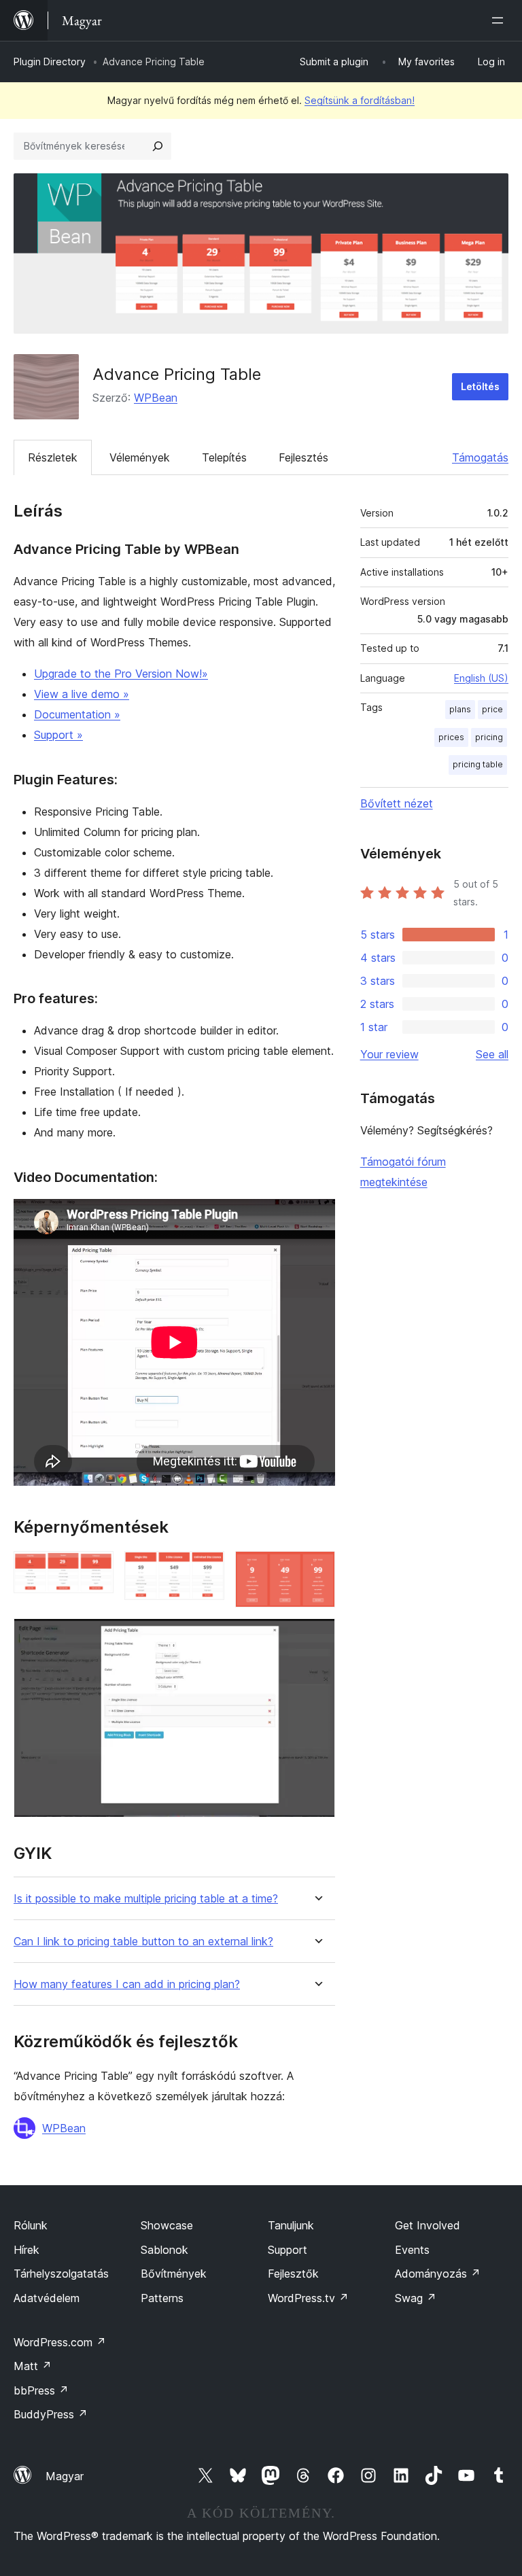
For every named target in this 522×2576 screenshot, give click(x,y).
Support (288, 2250)
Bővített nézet (397, 803)
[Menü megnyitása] (500, 20)
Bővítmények (174, 2274)
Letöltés (480, 386)
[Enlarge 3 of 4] (317, 1569)
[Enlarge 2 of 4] (206, 1569)
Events (412, 2250)
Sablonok (164, 2250)
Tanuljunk (291, 2225)
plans (460, 709)
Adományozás (438, 2274)
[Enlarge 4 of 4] (317, 1637)
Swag (416, 2298)
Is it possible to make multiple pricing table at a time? (146, 1899)
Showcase (167, 2225)
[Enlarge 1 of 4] (95, 1569)
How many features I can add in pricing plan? (127, 1984)
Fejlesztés (303, 457)
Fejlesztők (293, 2274)
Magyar (65, 2476)
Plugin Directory (50, 62)
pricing (489, 737)
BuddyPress (51, 2414)
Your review (389, 1054)
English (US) (481, 678)
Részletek (53, 457)
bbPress (41, 2390)
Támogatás (480, 457)
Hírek (27, 2250)
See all (492, 1054)
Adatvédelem (47, 2298)
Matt (33, 2366)
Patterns (162, 2298)
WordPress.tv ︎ (308, 2298)
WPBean (156, 398)
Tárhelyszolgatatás (61, 2274)
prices (451, 737)
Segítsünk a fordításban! (360, 100)
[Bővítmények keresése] (158, 146)
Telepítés (224, 457)
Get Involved (428, 2225)
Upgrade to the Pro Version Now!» (121, 674)
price (492, 709)
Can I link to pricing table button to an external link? (143, 1942)
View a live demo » (82, 694)
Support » (58, 735)
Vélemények (140, 457)
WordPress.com (60, 2342)
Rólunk (31, 2225)
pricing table (478, 764)
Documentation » (77, 714)
